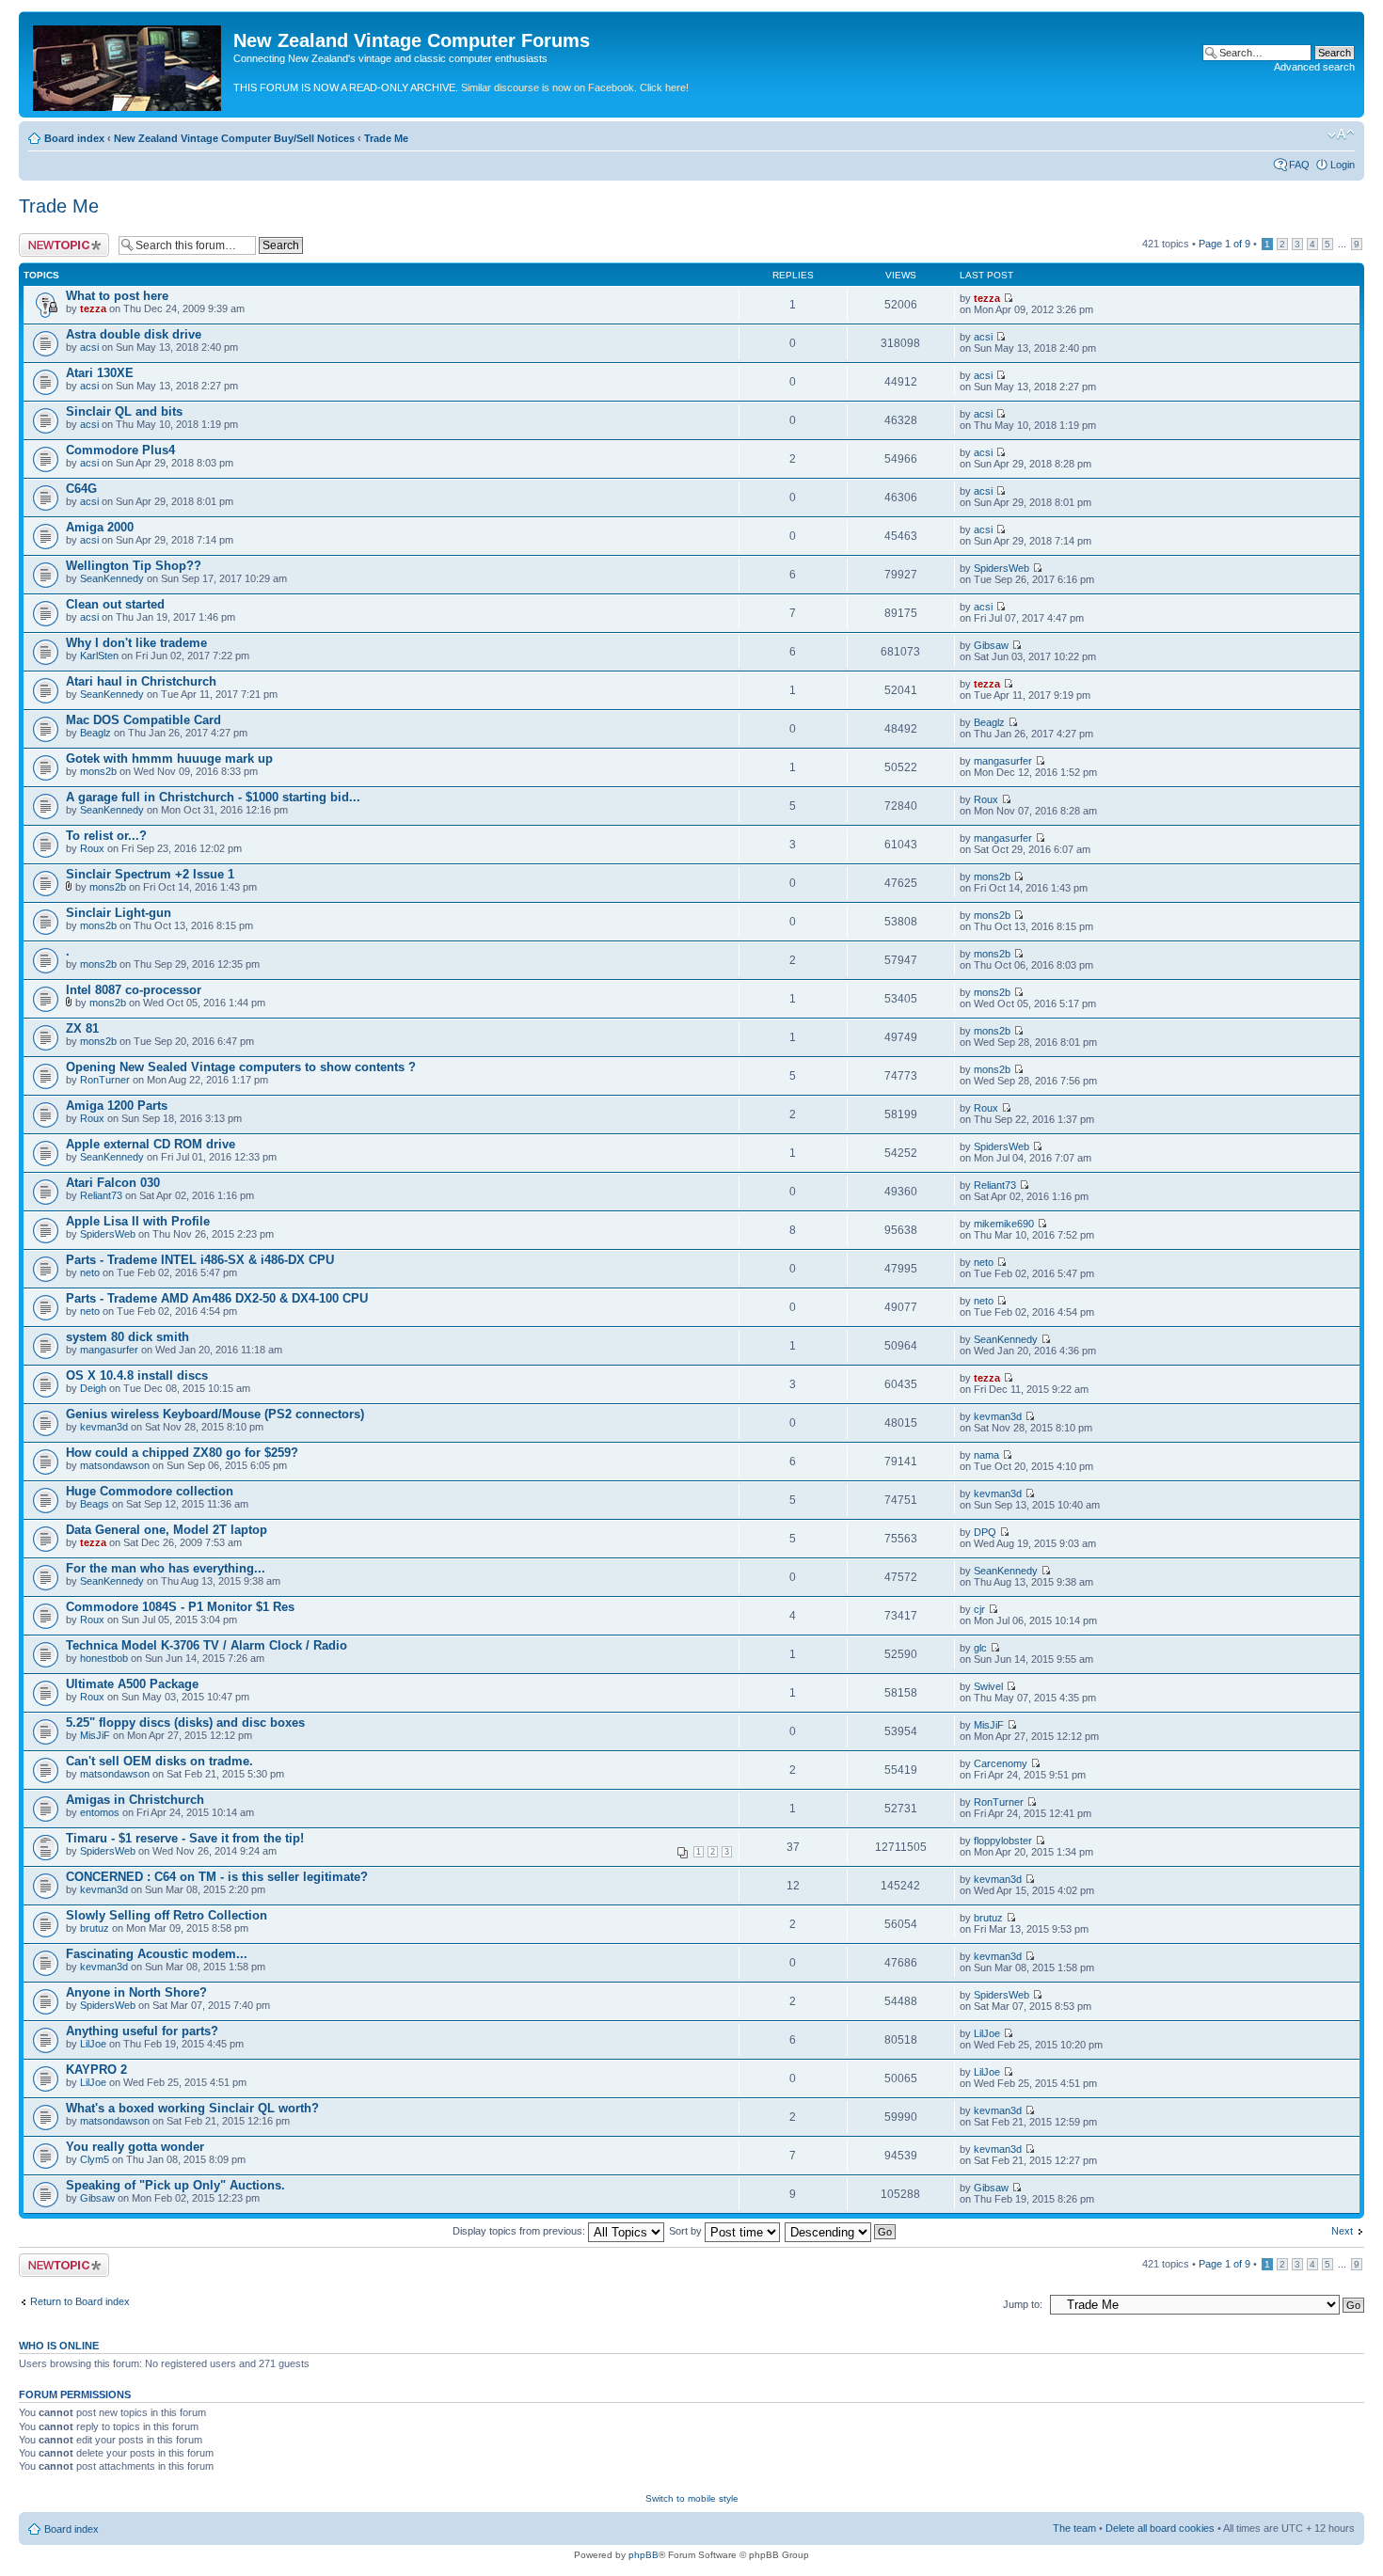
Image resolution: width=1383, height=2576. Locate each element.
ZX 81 (82, 1028)
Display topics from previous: (520, 2231)
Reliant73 (101, 1195)
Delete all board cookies (1160, 2528)
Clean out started (115, 604)
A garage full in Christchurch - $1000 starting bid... (213, 797)
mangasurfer (1003, 761)
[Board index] (128, 64)
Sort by (687, 2231)
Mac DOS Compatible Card (143, 720)
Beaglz (95, 733)
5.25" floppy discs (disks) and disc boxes (185, 1723)
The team (1074, 2528)
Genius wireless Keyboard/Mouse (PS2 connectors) (215, 1414)
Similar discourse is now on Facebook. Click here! (575, 87)
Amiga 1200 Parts (117, 1106)
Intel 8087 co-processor (134, 990)
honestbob (104, 1658)
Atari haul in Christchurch (141, 681)
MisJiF (95, 1735)
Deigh (93, 1388)
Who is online (59, 2346)
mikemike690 (1004, 1224)
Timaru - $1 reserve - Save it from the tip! (185, 1838)
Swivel (988, 1686)
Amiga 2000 (100, 527)
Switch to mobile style (692, 2498)
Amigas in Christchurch (135, 1800)
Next (1342, 2231)
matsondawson (115, 1465)
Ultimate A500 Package (132, 1684)
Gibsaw (991, 645)
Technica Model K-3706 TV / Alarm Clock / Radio (207, 1645)
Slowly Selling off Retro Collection (167, 1915)
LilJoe (93, 2044)
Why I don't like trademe (136, 643)
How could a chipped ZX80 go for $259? (182, 1453)
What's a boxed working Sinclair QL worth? (192, 2108)
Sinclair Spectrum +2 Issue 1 (150, 874)
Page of (1224, 244)
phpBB (644, 2555)
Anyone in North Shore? (136, 1992)
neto (90, 1272)
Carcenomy (1001, 1763)
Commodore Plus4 (120, 450)
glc (980, 1648)
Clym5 (95, 2159)
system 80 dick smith (127, 1337)
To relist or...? (106, 836)
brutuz (95, 1928)
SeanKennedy (112, 578)
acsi (89, 347)
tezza (93, 308)
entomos (100, 1812)
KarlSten (99, 656)
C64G (81, 489)
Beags (95, 1504)
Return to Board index (80, 2301)
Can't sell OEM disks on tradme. (159, 1761)
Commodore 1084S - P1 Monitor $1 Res (180, 1607)
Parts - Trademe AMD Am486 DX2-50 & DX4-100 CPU (217, 1298)
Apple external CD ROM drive (151, 1144)
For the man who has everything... (166, 1568)
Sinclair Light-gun (119, 913)
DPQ (985, 1532)
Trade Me (386, 138)
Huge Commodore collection (150, 1491)
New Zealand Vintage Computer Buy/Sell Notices (234, 138)
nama (986, 1455)
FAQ (1299, 165)
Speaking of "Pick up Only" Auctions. (175, 2185)
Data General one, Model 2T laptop (167, 1530)
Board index (74, 138)
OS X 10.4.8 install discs (137, 1375)
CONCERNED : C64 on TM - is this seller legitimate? (217, 1877)
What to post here (117, 296)
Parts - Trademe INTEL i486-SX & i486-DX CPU (200, 1260)
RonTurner (105, 1080)
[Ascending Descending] (841, 2231)
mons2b (98, 771)
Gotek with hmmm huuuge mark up (169, 759)
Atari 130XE (100, 373)
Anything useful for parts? (142, 2031)
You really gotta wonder (135, 2147)
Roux (986, 799)
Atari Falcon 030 (113, 1183)
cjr (979, 1609)
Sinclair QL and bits (124, 411)
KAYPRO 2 (96, 2070)
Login (1343, 165)
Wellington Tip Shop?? (134, 566)
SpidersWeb (1001, 568)
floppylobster (1003, 1841)
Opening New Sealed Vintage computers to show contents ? (241, 1067)
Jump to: (1023, 2304)
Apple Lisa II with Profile (138, 1221)
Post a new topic (56, 239)
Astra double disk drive (134, 334)
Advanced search (1314, 67)
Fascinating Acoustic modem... (157, 1954)
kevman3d (104, 1427)
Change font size (1341, 134)
